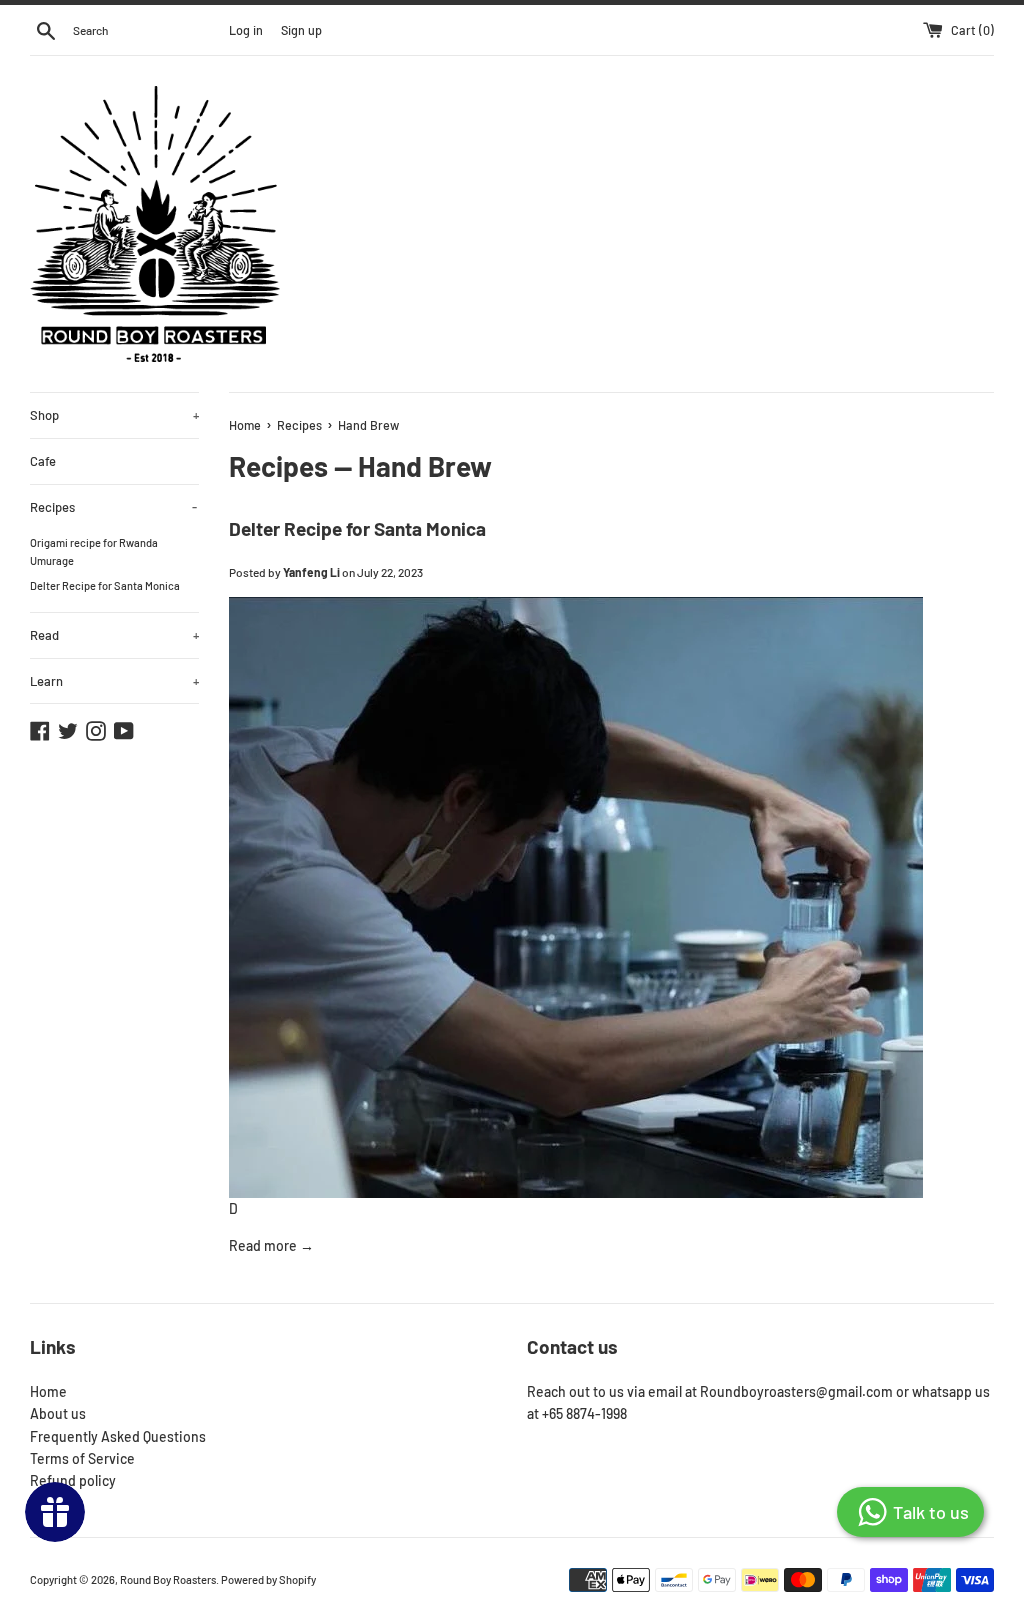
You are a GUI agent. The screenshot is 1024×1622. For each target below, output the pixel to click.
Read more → (271, 1245)
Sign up (301, 30)
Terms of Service (82, 1458)
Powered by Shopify (268, 1579)
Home (48, 1391)
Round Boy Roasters (168, 1579)
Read (114, 635)
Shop (114, 415)
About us (58, 1413)
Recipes (113, 507)
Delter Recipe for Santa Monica (105, 585)
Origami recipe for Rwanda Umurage (94, 551)
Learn (114, 681)
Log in (246, 30)
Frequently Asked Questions (118, 1436)
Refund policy (73, 1480)
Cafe (43, 461)
